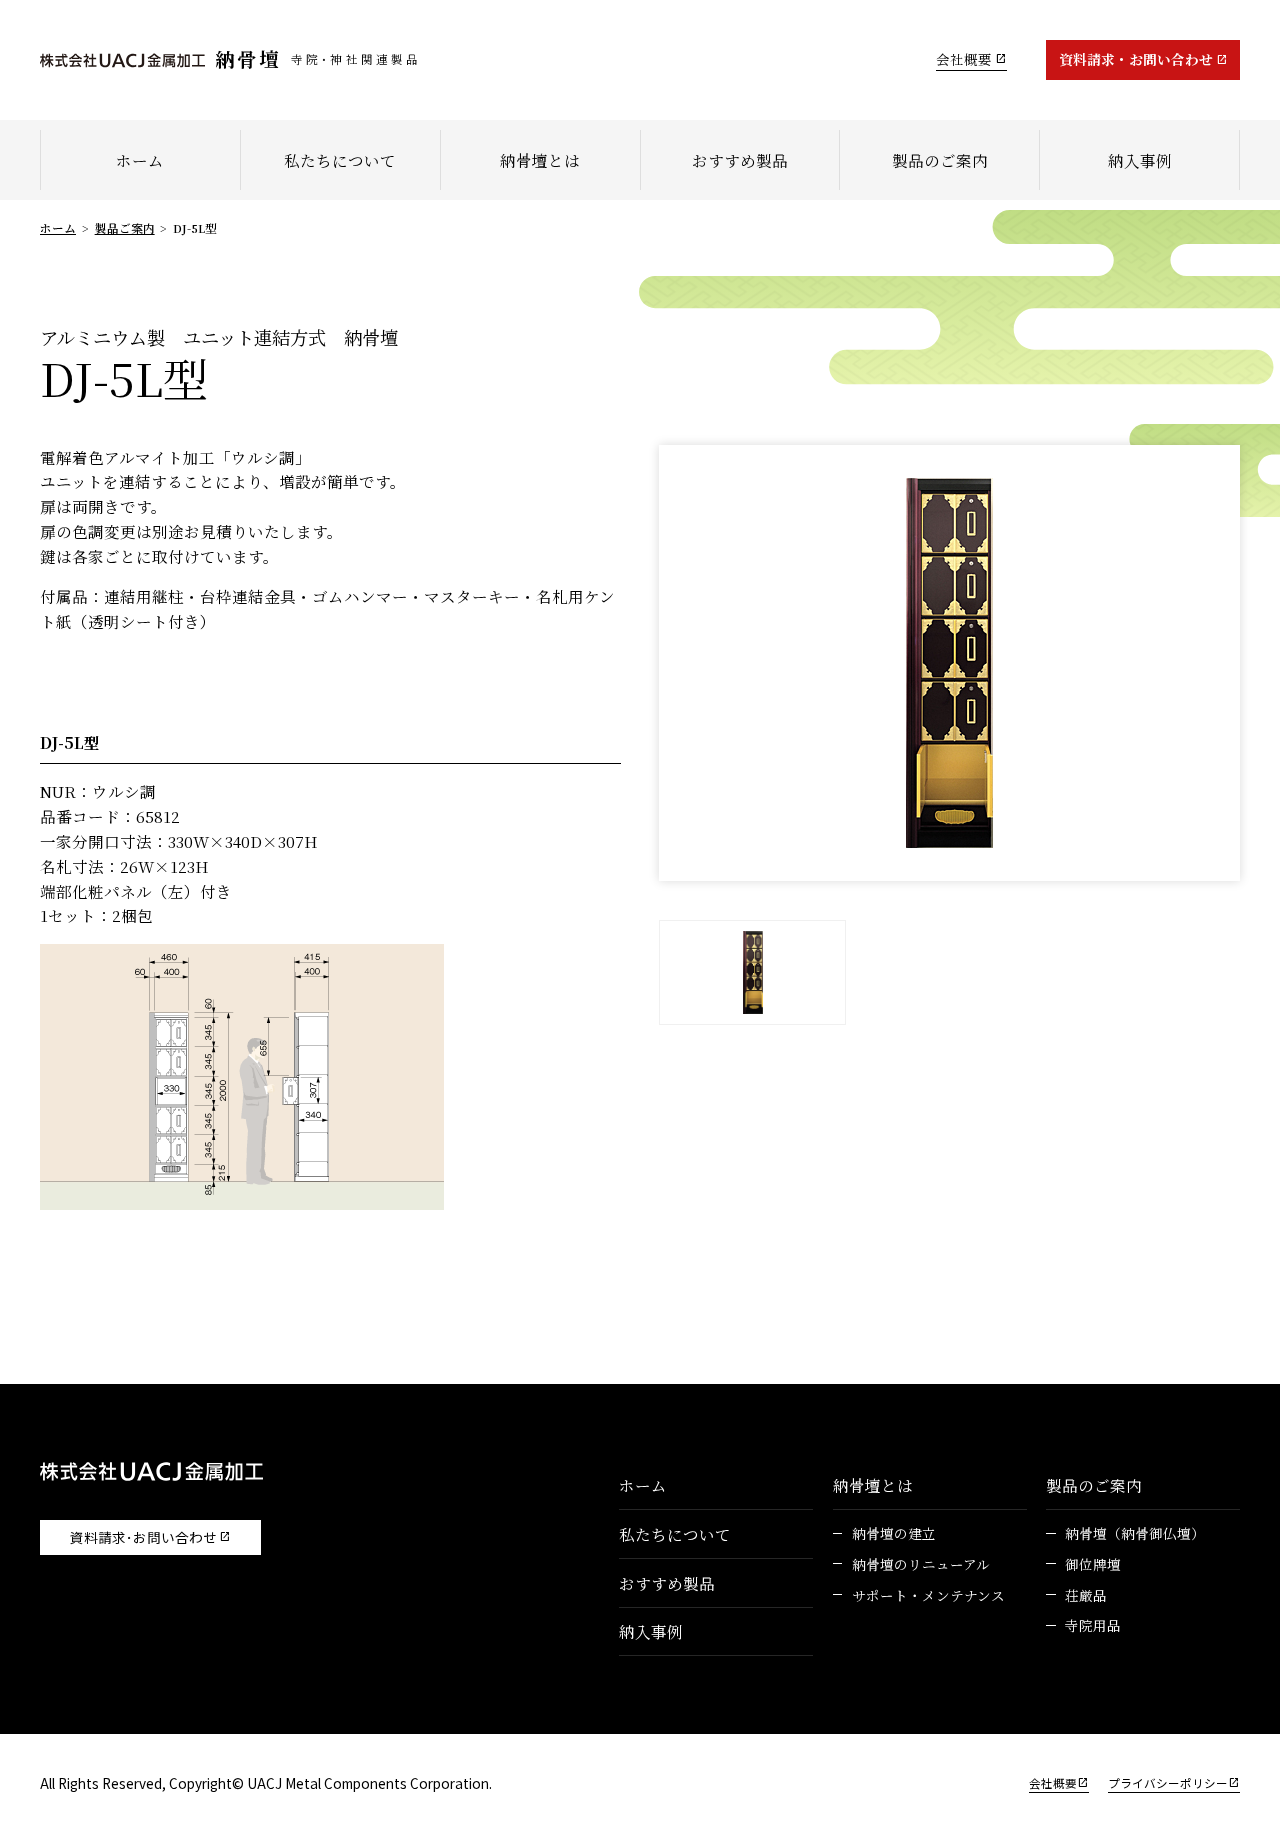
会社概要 (964, 59)
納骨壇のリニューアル (921, 1564)
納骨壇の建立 (894, 1533)
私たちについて (340, 160)
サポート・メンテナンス (928, 1595)
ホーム (140, 160)
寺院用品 (1093, 1625)
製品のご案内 (940, 160)
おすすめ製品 (740, 160)
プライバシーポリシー (1168, 1783)
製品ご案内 (125, 228)
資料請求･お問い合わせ (143, 1537)
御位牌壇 (1093, 1564)
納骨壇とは (540, 160)
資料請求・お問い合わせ (1136, 59)
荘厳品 (1086, 1595)
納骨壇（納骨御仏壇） (1135, 1533)
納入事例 (1140, 160)
